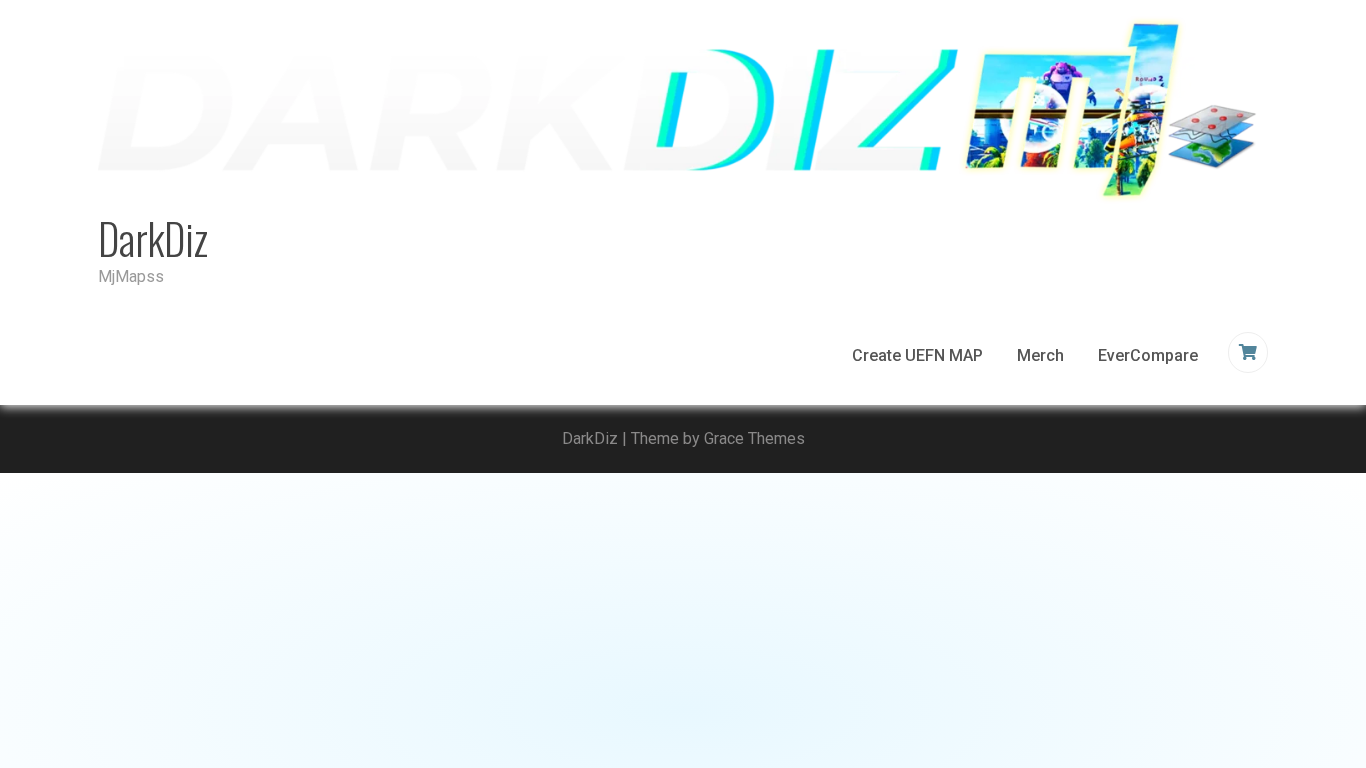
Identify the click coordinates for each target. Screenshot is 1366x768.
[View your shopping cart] (1250, 352)
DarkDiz (153, 238)
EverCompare (1148, 355)
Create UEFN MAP (917, 355)
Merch (1040, 355)
